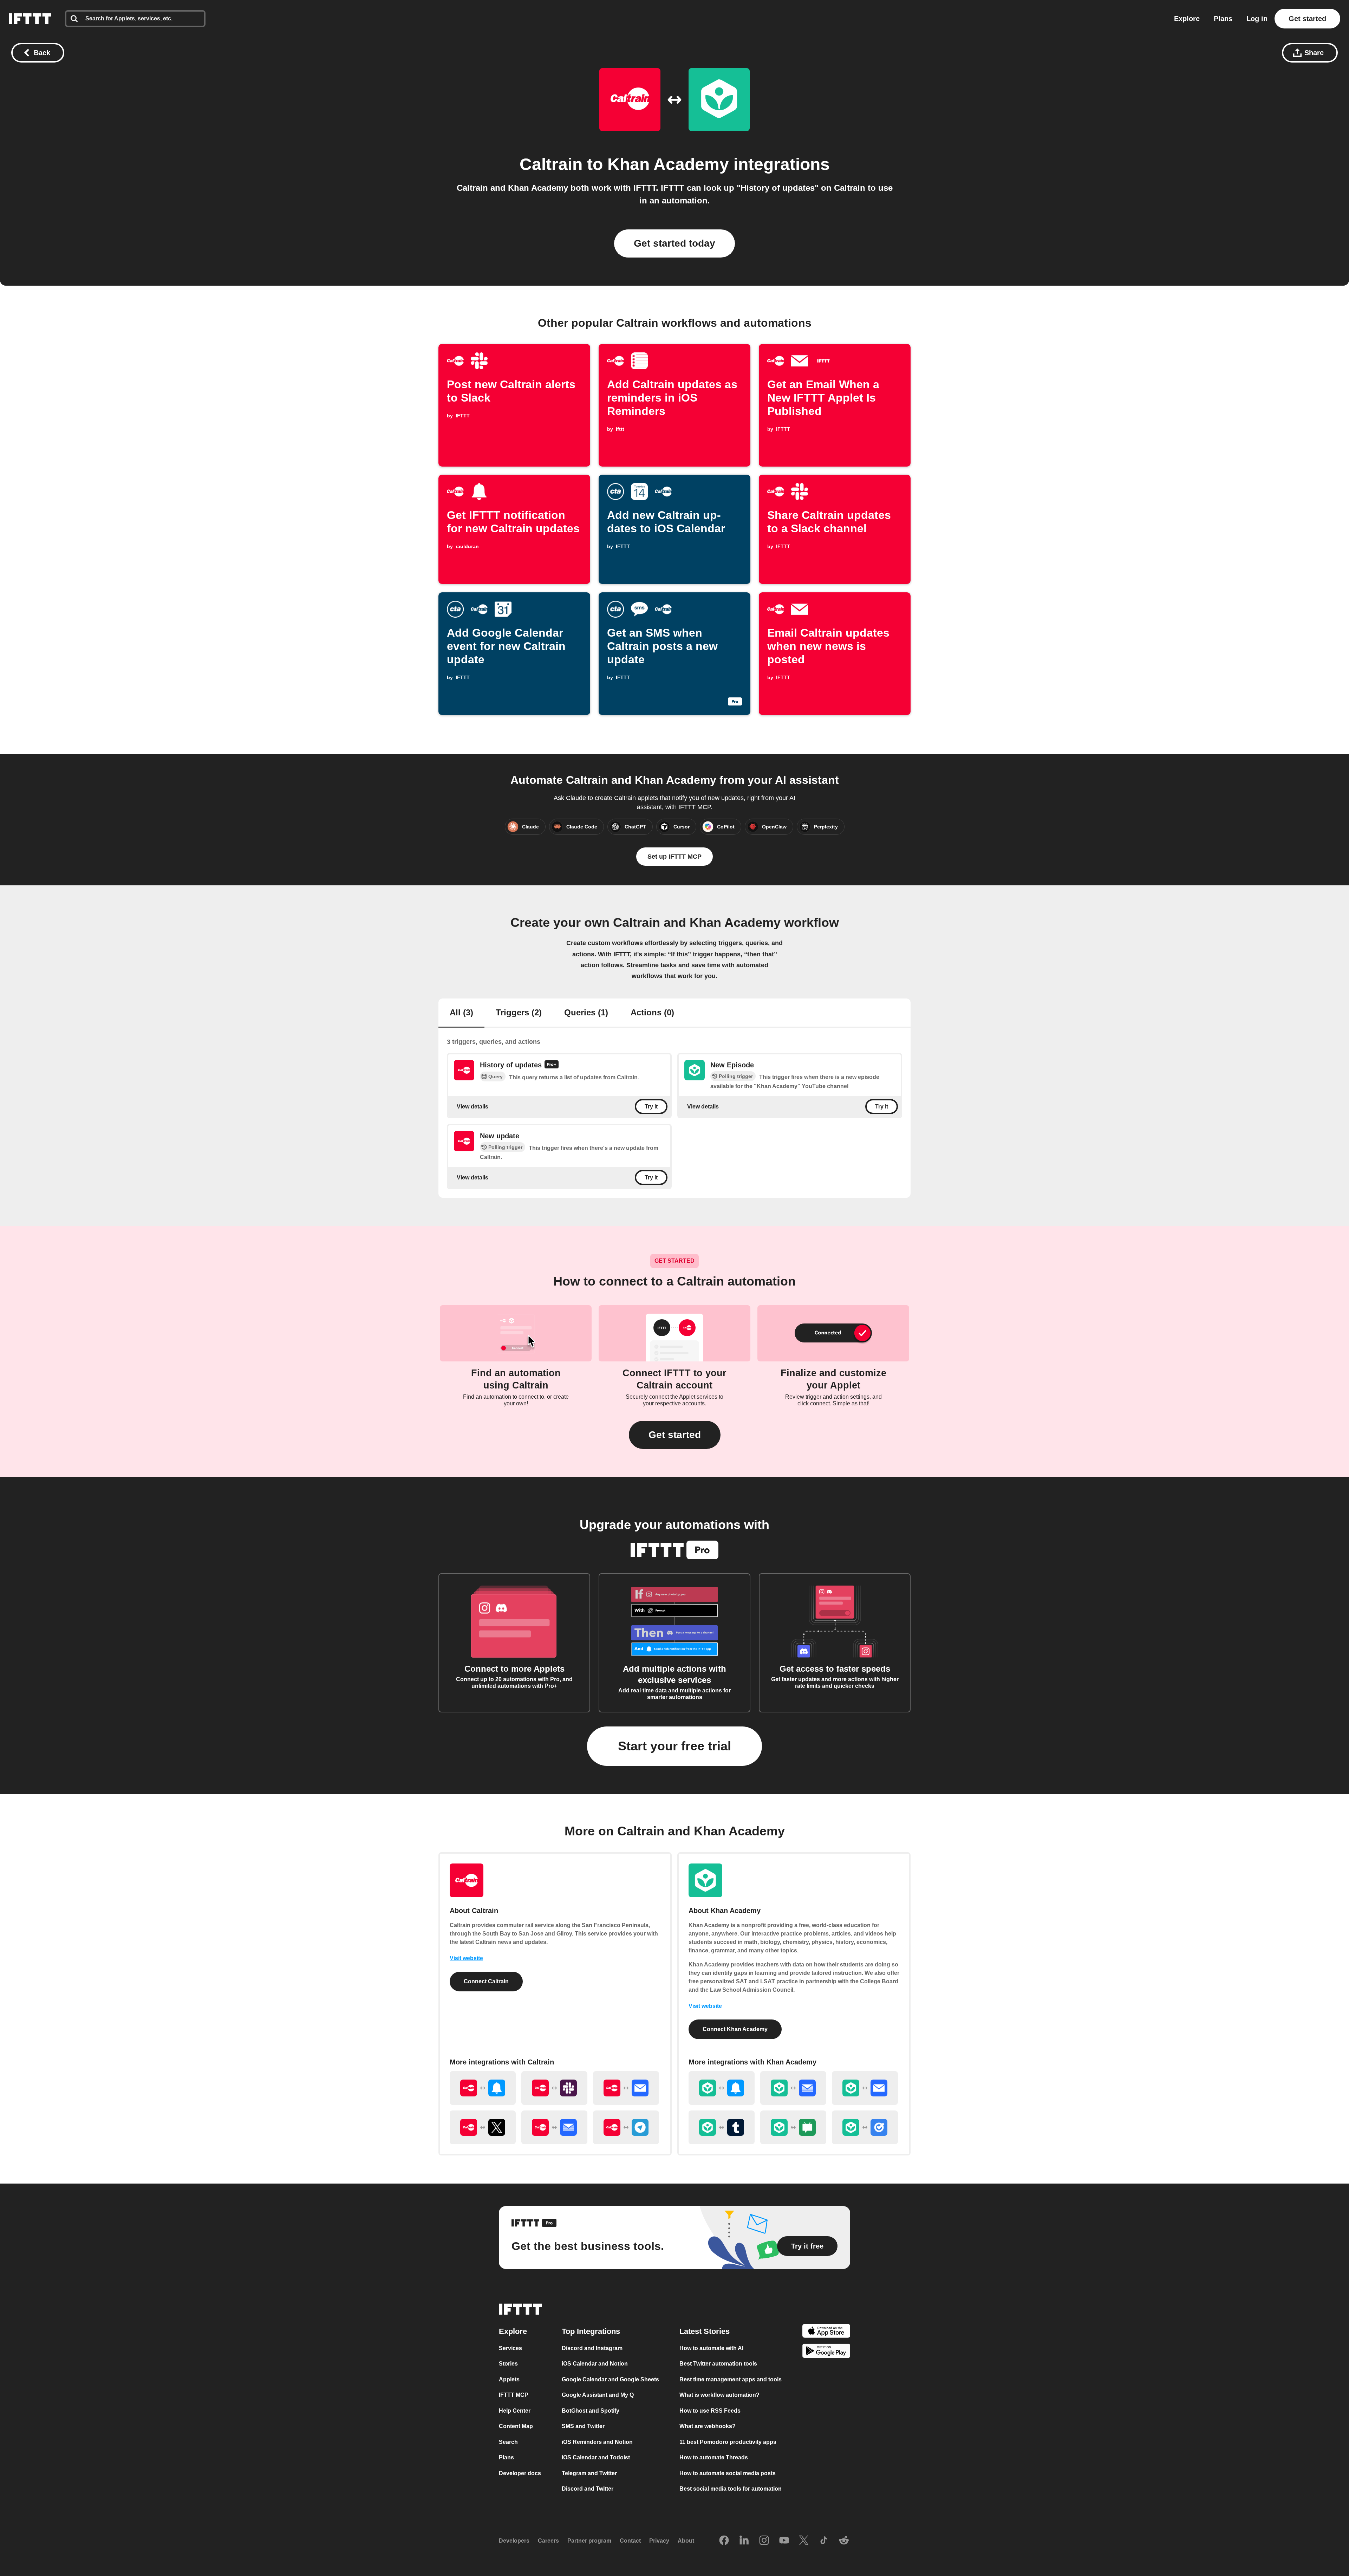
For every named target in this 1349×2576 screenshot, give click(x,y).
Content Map (516, 2426)
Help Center (515, 2411)
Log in (1257, 19)
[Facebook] (724, 2541)
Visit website (466, 1958)
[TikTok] (824, 2541)
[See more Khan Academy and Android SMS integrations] (793, 2127)
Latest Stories (705, 2331)
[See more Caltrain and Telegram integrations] (626, 2127)
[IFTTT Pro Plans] (552, 1065)
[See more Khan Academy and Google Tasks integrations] (865, 2127)
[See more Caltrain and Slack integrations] (554, 2088)
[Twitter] (804, 2541)
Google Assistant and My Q (598, 2395)
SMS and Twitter (583, 2426)
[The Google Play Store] (826, 2352)
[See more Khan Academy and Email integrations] (865, 2088)
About (686, 2541)
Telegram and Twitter (589, 2473)
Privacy (659, 2541)
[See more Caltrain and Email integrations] (626, 2088)
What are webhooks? (708, 2426)
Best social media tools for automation (731, 2489)
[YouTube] (784, 2541)
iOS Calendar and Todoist (596, 2457)
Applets (509, 2379)
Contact (630, 2541)
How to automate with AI (711, 2348)
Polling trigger (736, 1076)
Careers (548, 2541)
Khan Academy (668, 164)
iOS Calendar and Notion (595, 2364)
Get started (1307, 19)
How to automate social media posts (728, 2473)
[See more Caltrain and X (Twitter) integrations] (483, 2127)
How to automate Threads (714, 2457)
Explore (1187, 19)
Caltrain (551, 164)
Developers (514, 2541)
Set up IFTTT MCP (674, 857)
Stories (508, 2364)
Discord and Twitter (588, 2489)
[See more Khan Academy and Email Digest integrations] (793, 2088)
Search (508, 2442)
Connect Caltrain (486, 1981)
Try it (651, 1107)
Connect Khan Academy (735, 2029)
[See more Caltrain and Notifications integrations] (483, 2088)
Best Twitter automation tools (718, 2364)
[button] (675, 1435)
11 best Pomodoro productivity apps (728, 2442)
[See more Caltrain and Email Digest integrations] (554, 2127)
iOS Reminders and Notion (597, 2442)
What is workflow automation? (719, 2395)
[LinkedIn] (744, 2541)
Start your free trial (674, 1746)
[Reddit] (844, 2541)
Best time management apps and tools (731, 2379)
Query (496, 1076)
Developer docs (520, 2473)
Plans (1223, 19)
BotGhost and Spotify (591, 2411)
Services (510, 2348)
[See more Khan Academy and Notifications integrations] (722, 2088)
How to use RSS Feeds (710, 2411)
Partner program (589, 2541)
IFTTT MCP (514, 2395)
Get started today (674, 243)
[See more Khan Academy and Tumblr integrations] (722, 2127)
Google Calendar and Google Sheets (610, 2379)
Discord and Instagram (592, 2348)
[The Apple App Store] (826, 2332)
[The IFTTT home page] (30, 19)
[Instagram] (764, 2541)
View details (473, 1107)
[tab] (461, 1013)
